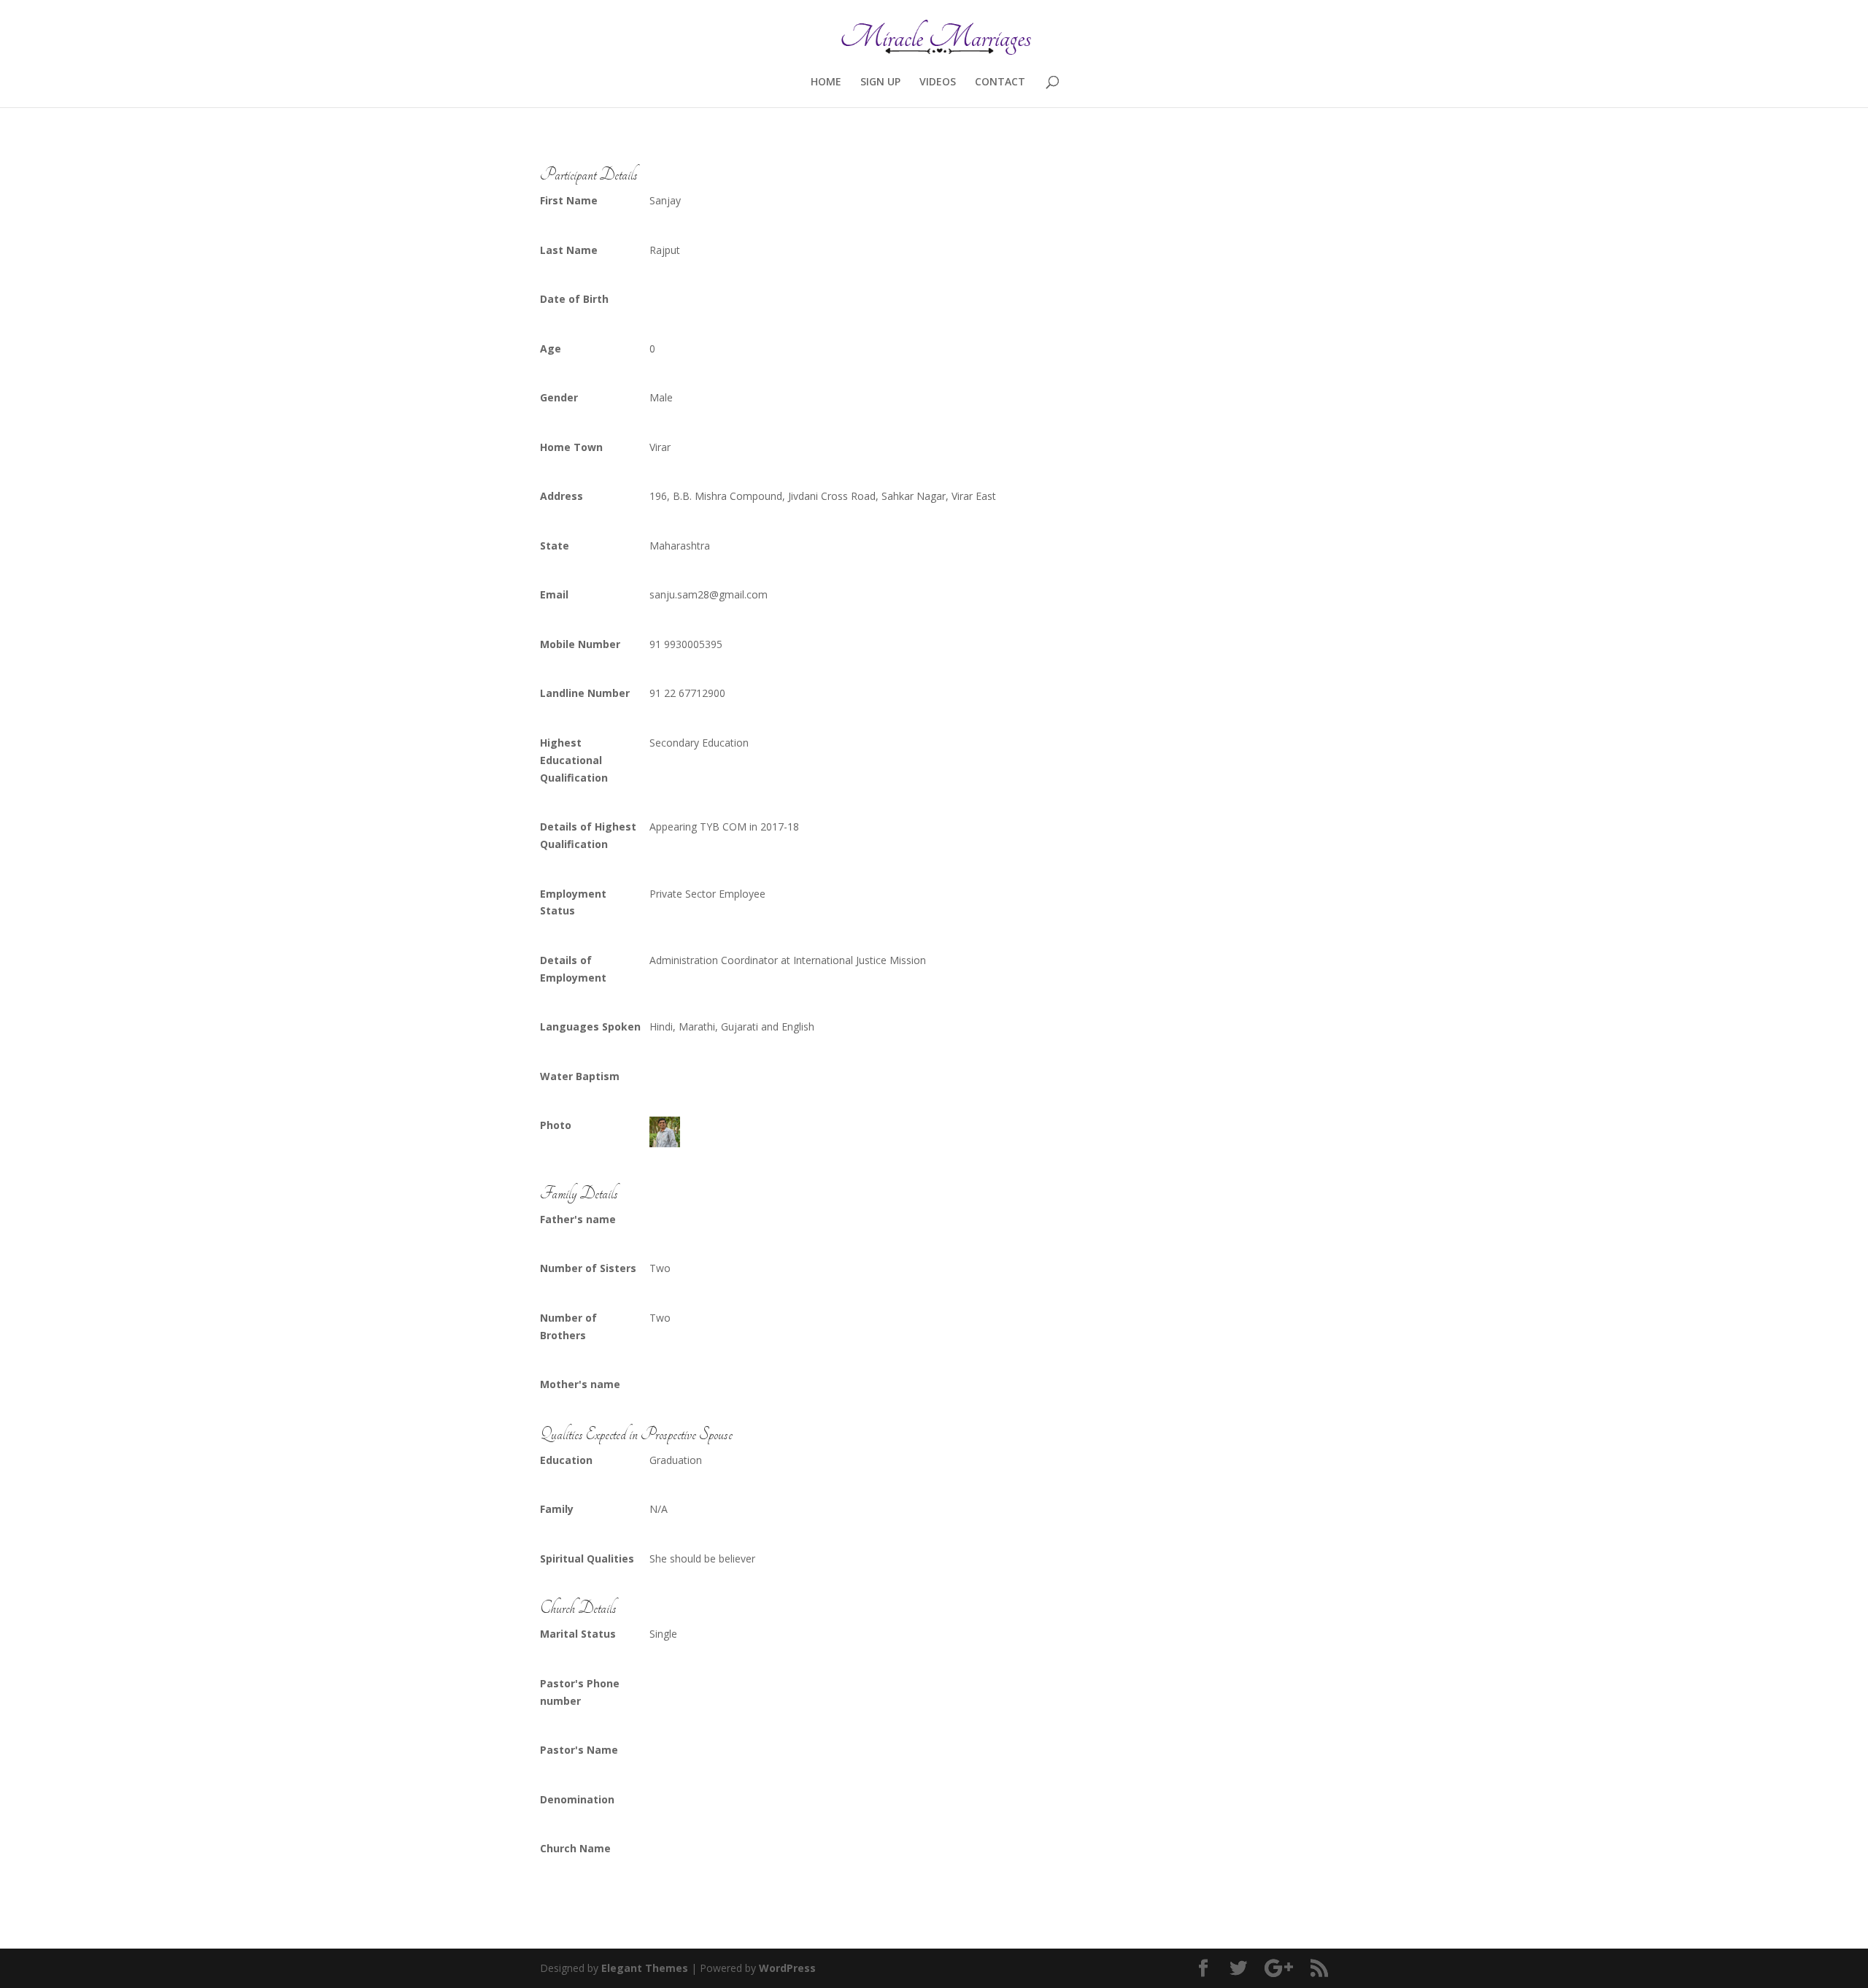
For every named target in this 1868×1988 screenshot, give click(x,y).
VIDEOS (938, 82)
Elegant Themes (645, 1968)
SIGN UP (880, 82)
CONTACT (1000, 82)
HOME (826, 82)
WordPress (787, 1968)
